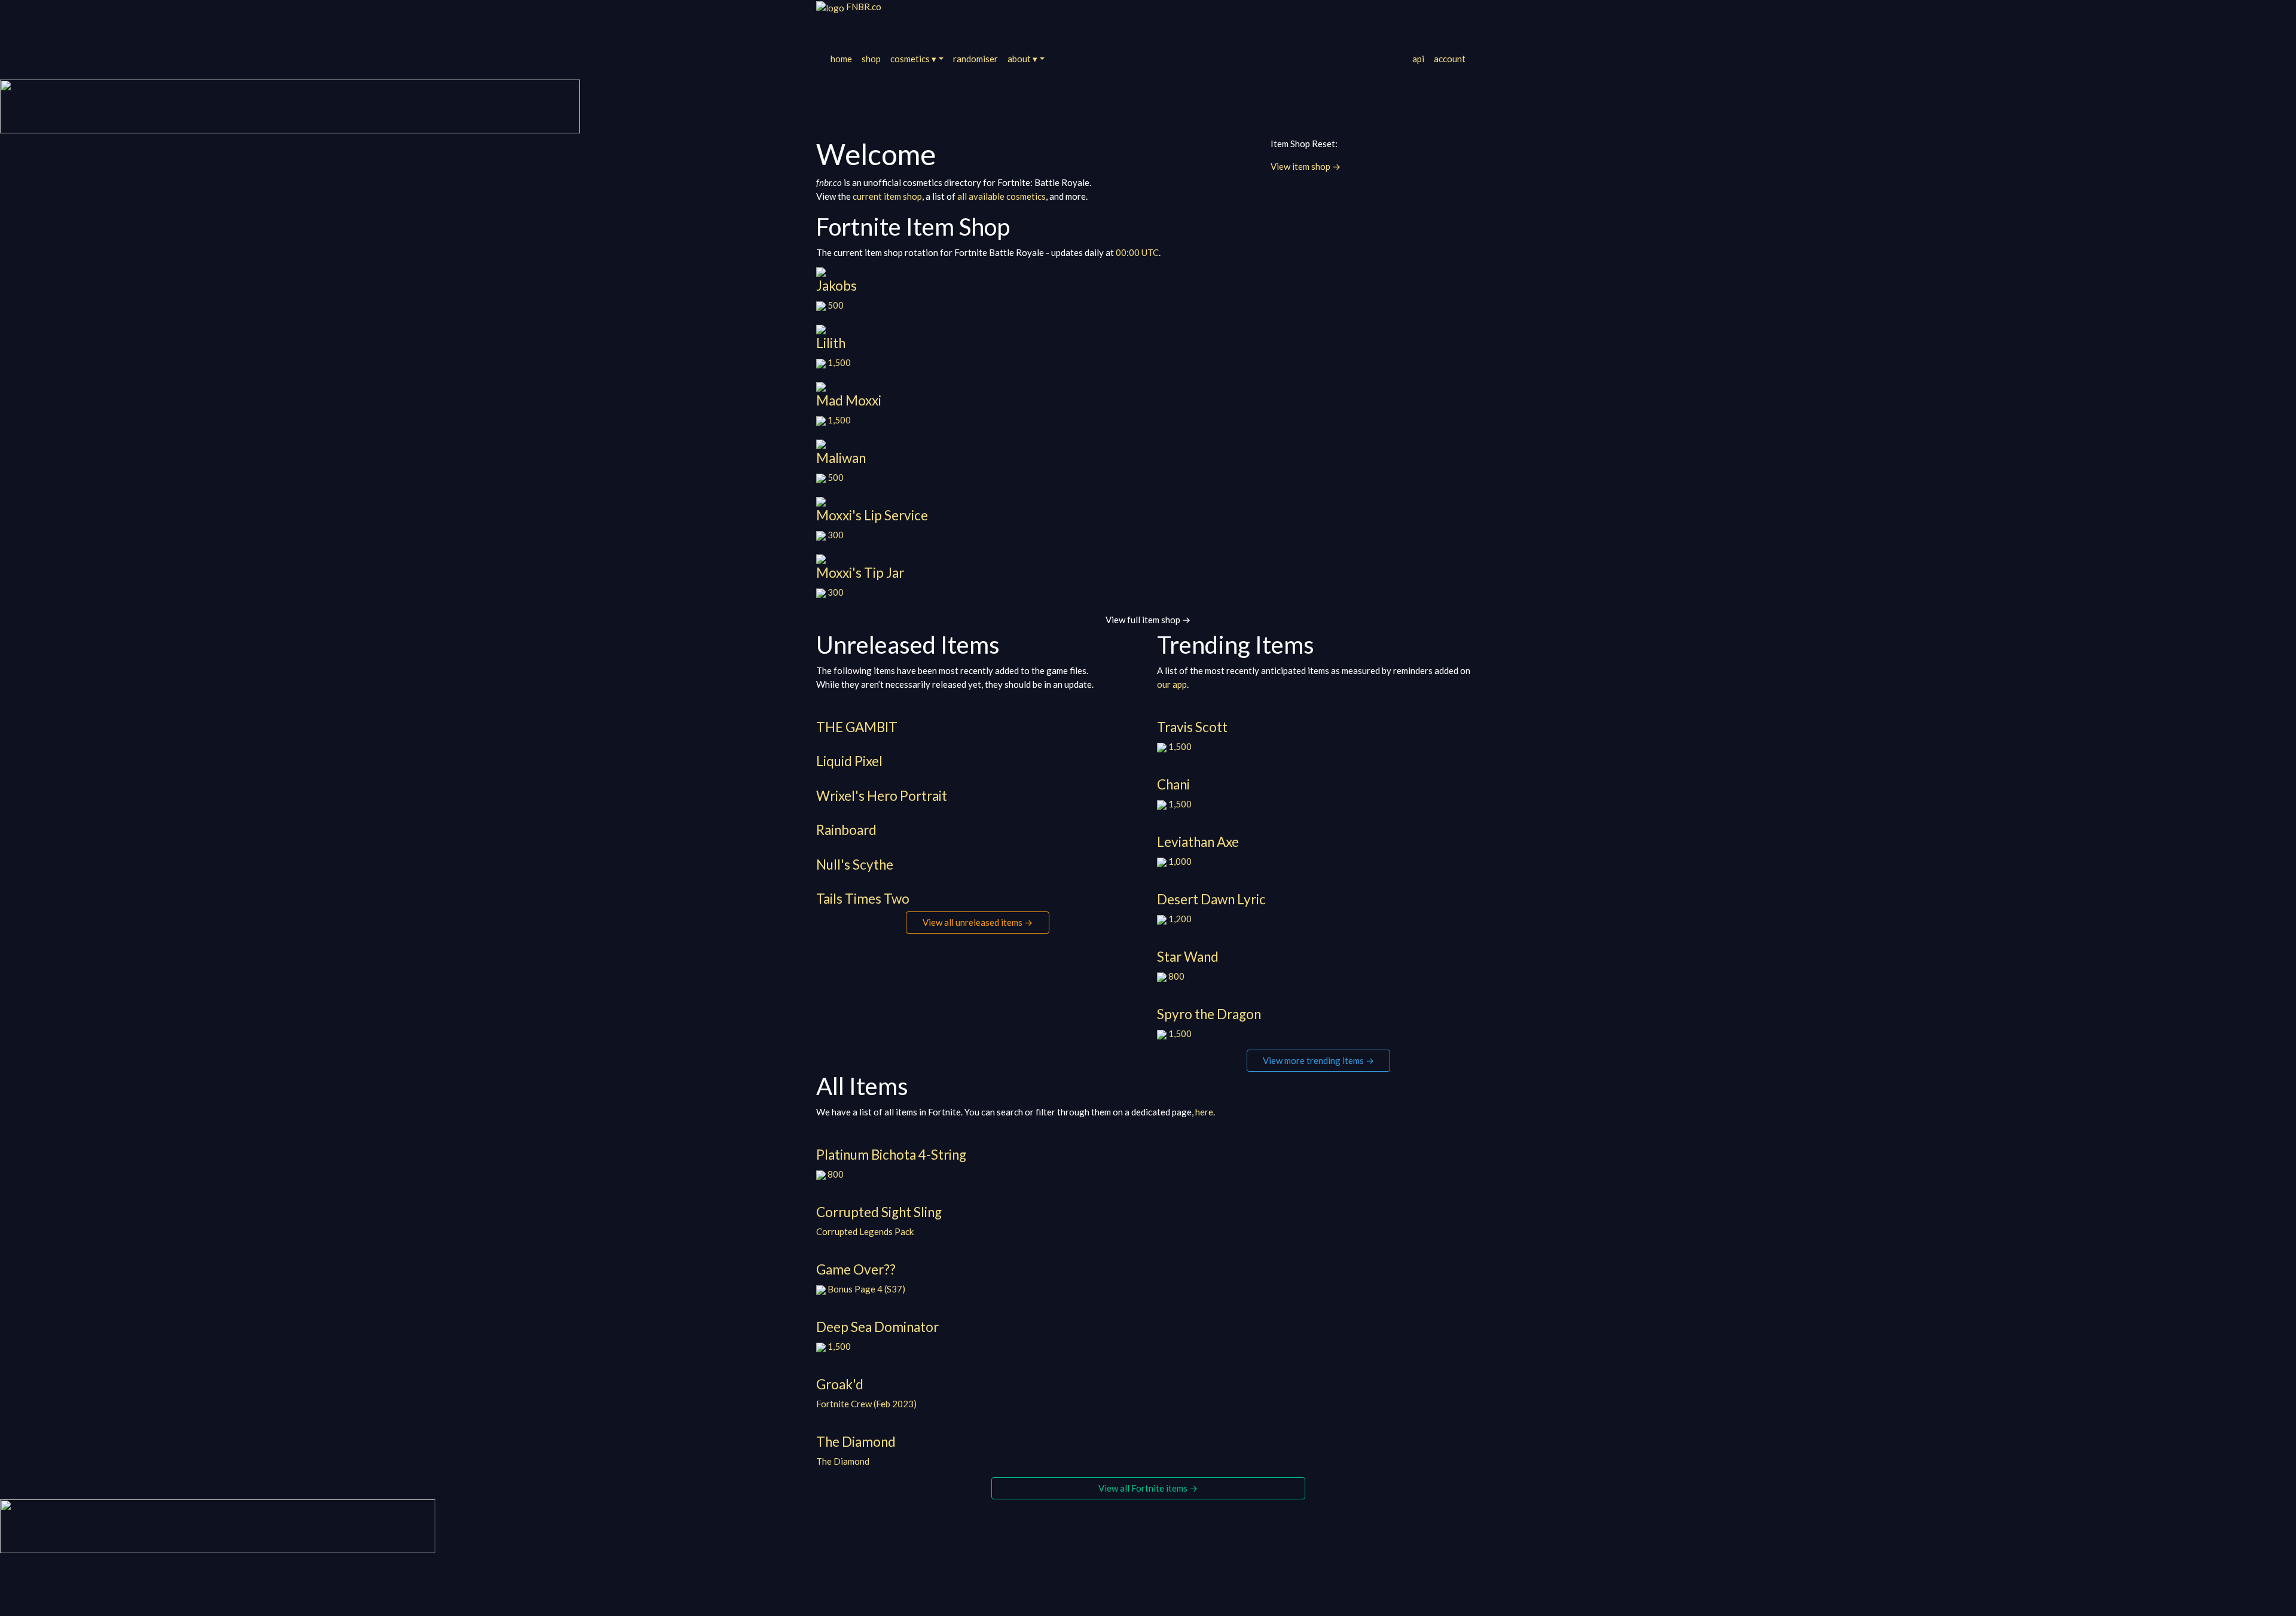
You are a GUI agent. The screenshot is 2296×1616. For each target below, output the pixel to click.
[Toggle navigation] (832, 26)
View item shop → (1306, 166)
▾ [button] (913, 59)
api (1418, 59)
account (1450, 59)
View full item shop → (1148, 620)
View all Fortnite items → (1148, 1488)
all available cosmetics (1002, 196)
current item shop (887, 196)
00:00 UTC (1137, 252)
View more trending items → (1318, 1060)
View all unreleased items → (978, 922)
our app (1172, 684)
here (1204, 1112)
